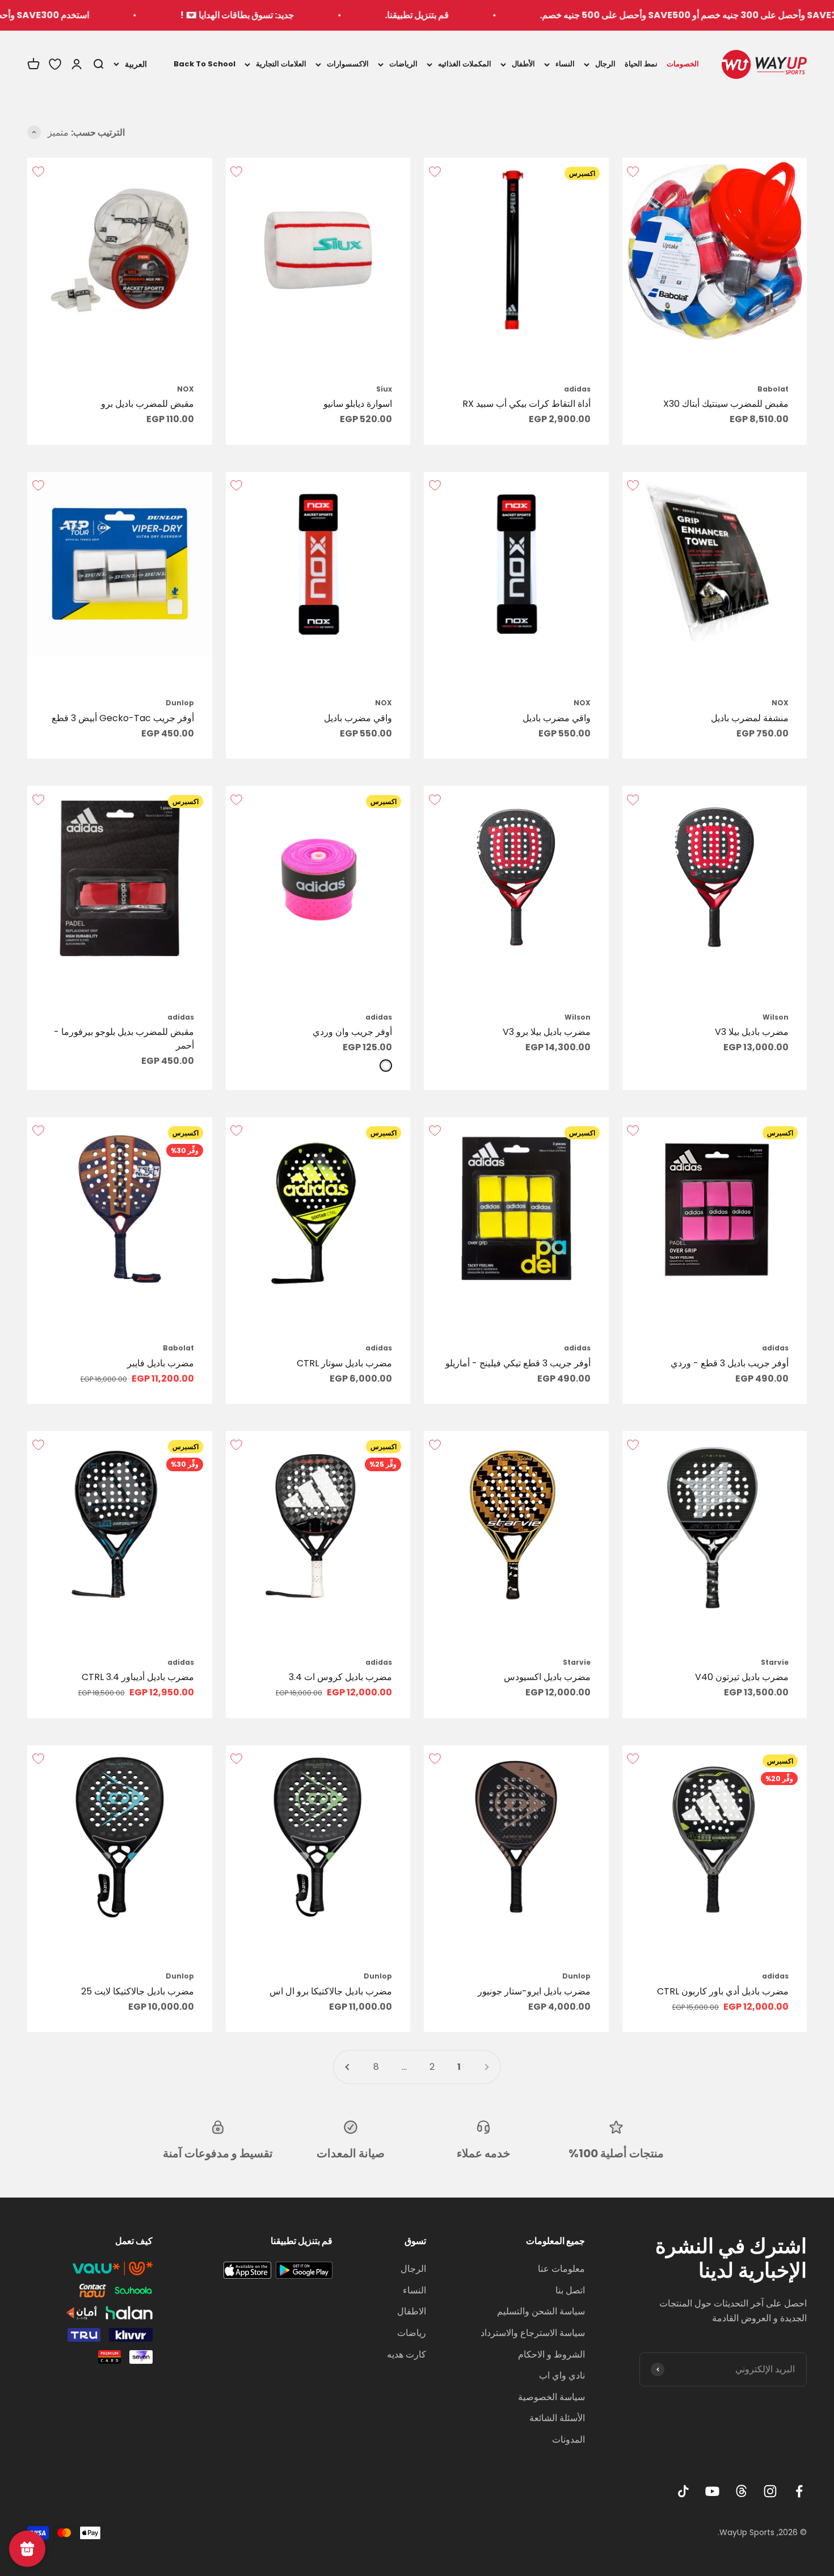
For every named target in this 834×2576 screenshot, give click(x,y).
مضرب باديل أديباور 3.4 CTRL (138, 1677)
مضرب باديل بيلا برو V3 (547, 1032)
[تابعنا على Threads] (741, 2491)
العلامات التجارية (281, 64)
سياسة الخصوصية (551, 2397)
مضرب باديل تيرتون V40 (742, 1677)
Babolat (773, 389)
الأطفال (523, 64)
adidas (577, 389)
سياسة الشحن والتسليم (541, 2311)
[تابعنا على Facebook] (799, 2491)
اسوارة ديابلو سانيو (358, 404)
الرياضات (403, 64)
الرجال (605, 64)
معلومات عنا (561, 2269)
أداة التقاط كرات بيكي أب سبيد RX (526, 404)
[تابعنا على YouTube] (712, 2491)
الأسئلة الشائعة (557, 2418)
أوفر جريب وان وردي (352, 1032)
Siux (384, 389)
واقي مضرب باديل (557, 718)
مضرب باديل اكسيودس (547, 1677)
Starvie (775, 1662)
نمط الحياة (641, 64)
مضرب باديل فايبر (161, 1363)
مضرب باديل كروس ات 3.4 (340, 1677)
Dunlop (180, 703)
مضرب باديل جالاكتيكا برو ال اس (331, 1991)
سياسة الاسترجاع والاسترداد (533, 2333)
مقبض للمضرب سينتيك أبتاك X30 (726, 404)
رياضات (412, 2333)
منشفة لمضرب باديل (750, 718)
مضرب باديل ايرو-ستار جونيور (534, 1991)
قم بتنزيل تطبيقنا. (494, 15)
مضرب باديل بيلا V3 (752, 1032)
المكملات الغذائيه (465, 64)
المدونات (568, 2440)
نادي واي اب (562, 2375)
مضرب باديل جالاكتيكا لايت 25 (138, 1991)
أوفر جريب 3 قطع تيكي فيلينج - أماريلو (518, 1363)
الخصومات (683, 64)
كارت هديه (407, 2354)
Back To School (205, 64)
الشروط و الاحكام (551, 2354)
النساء (565, 64)
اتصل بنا (570, 2290)
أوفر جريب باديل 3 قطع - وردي (730, 1363)
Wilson (776, 1017)
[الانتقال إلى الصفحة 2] (348, 2067)
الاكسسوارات (348, 64)
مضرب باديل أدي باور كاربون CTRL (723, 1991)
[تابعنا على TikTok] (683, 2491)
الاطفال (412, 2311)
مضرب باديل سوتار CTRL (344, 1363)
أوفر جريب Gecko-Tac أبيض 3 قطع (123, 718)
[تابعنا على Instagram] (770, 2491)
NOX (186, 389)
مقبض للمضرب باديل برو (148, 404)
